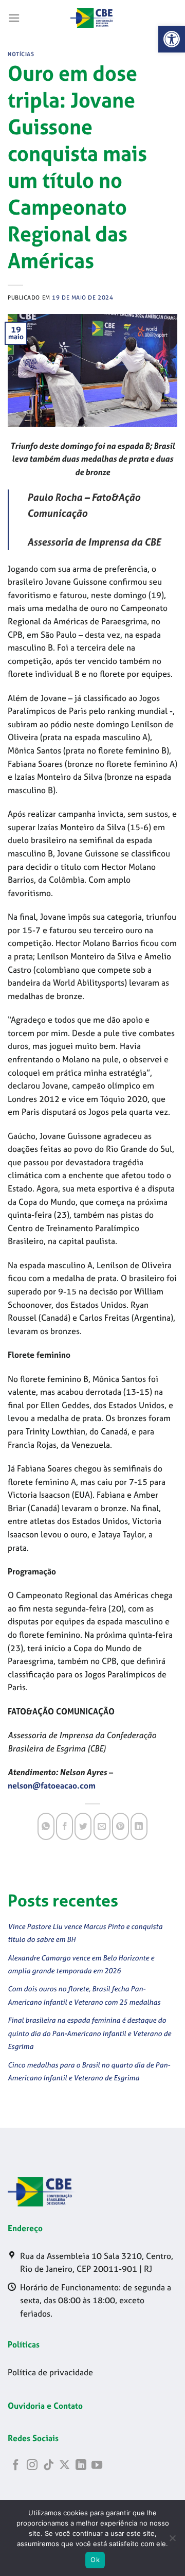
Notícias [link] (21, 54)
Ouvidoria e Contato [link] (45, 2406)
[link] (172, 39)
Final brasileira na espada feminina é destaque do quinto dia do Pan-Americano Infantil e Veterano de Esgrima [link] (89, 2033)
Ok (95, 2560)
